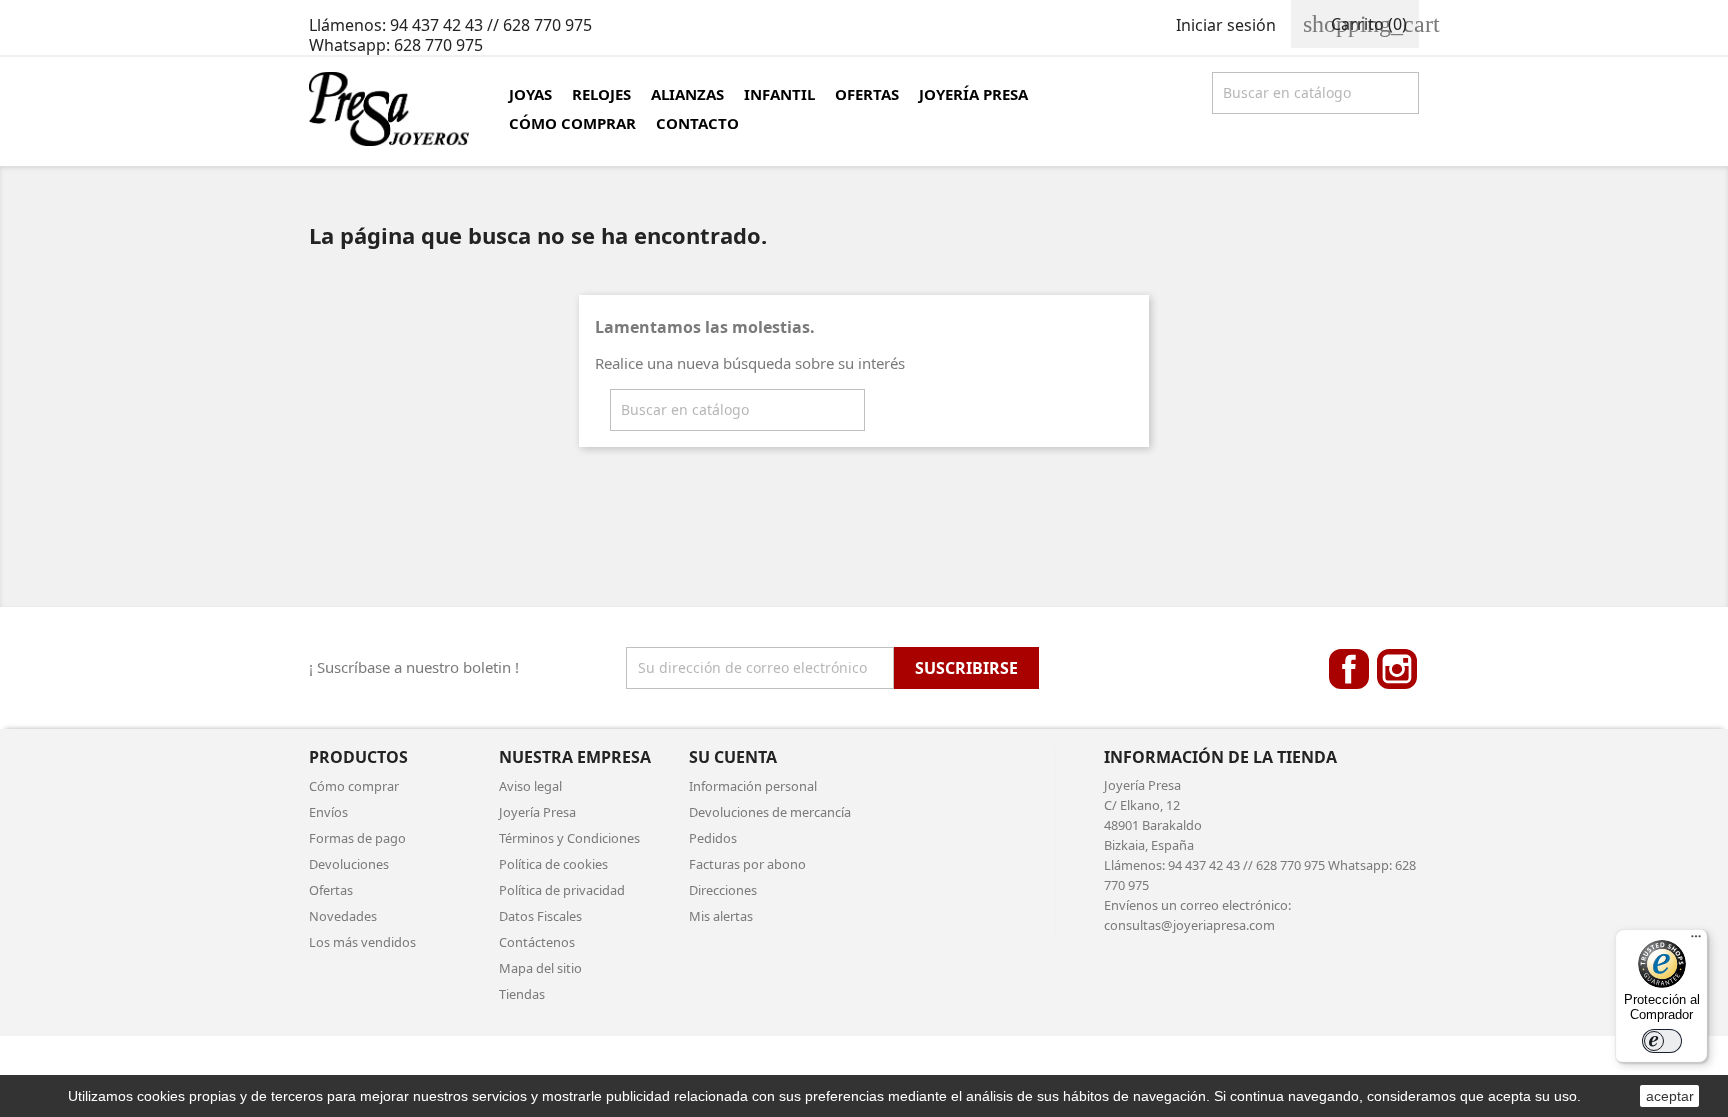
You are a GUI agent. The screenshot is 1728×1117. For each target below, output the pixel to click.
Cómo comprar (572, 123)
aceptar (1670, 1096)
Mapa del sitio (540, 968)
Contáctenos (537, 942)
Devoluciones (349, 864)
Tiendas (522, 994)
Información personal (753, 786)
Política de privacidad (562, 890)
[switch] (1662, 1041)
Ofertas (867, 94)
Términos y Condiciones (569, 838)
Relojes (601, 94)
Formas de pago (357, 838)
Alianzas (687, 94)
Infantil (779, 94)
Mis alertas (721, 916)
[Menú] (1696, 941)
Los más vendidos (362, 942)
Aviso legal (530, 786)
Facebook (1349, 669)
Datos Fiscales (540, 916)
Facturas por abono (747, 864)
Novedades (343, 916)
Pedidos (713, 838)
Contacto (697, 123)
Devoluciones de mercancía (770, 812)
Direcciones (723, 890)
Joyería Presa (973, 94)
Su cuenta (733, 757)
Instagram (1397, 669)
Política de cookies (553, 864)
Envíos (328, 812)
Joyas (530, 94)
